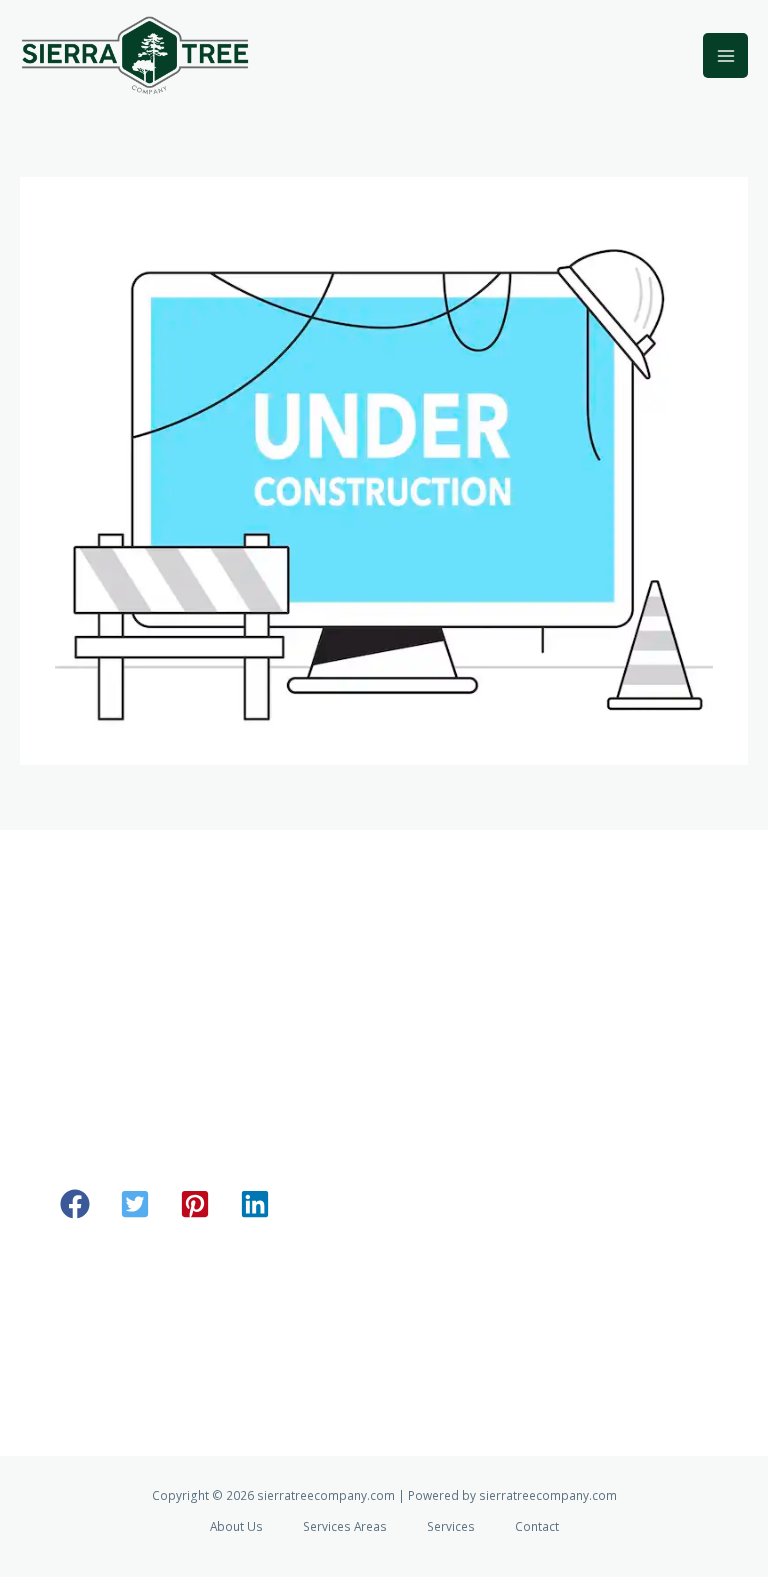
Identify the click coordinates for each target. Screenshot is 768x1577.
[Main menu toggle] (725, 55)
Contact (537, 1526)
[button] (75, 1204)
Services (451, 1526)
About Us (236, 1526)
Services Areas (345, 1526)
